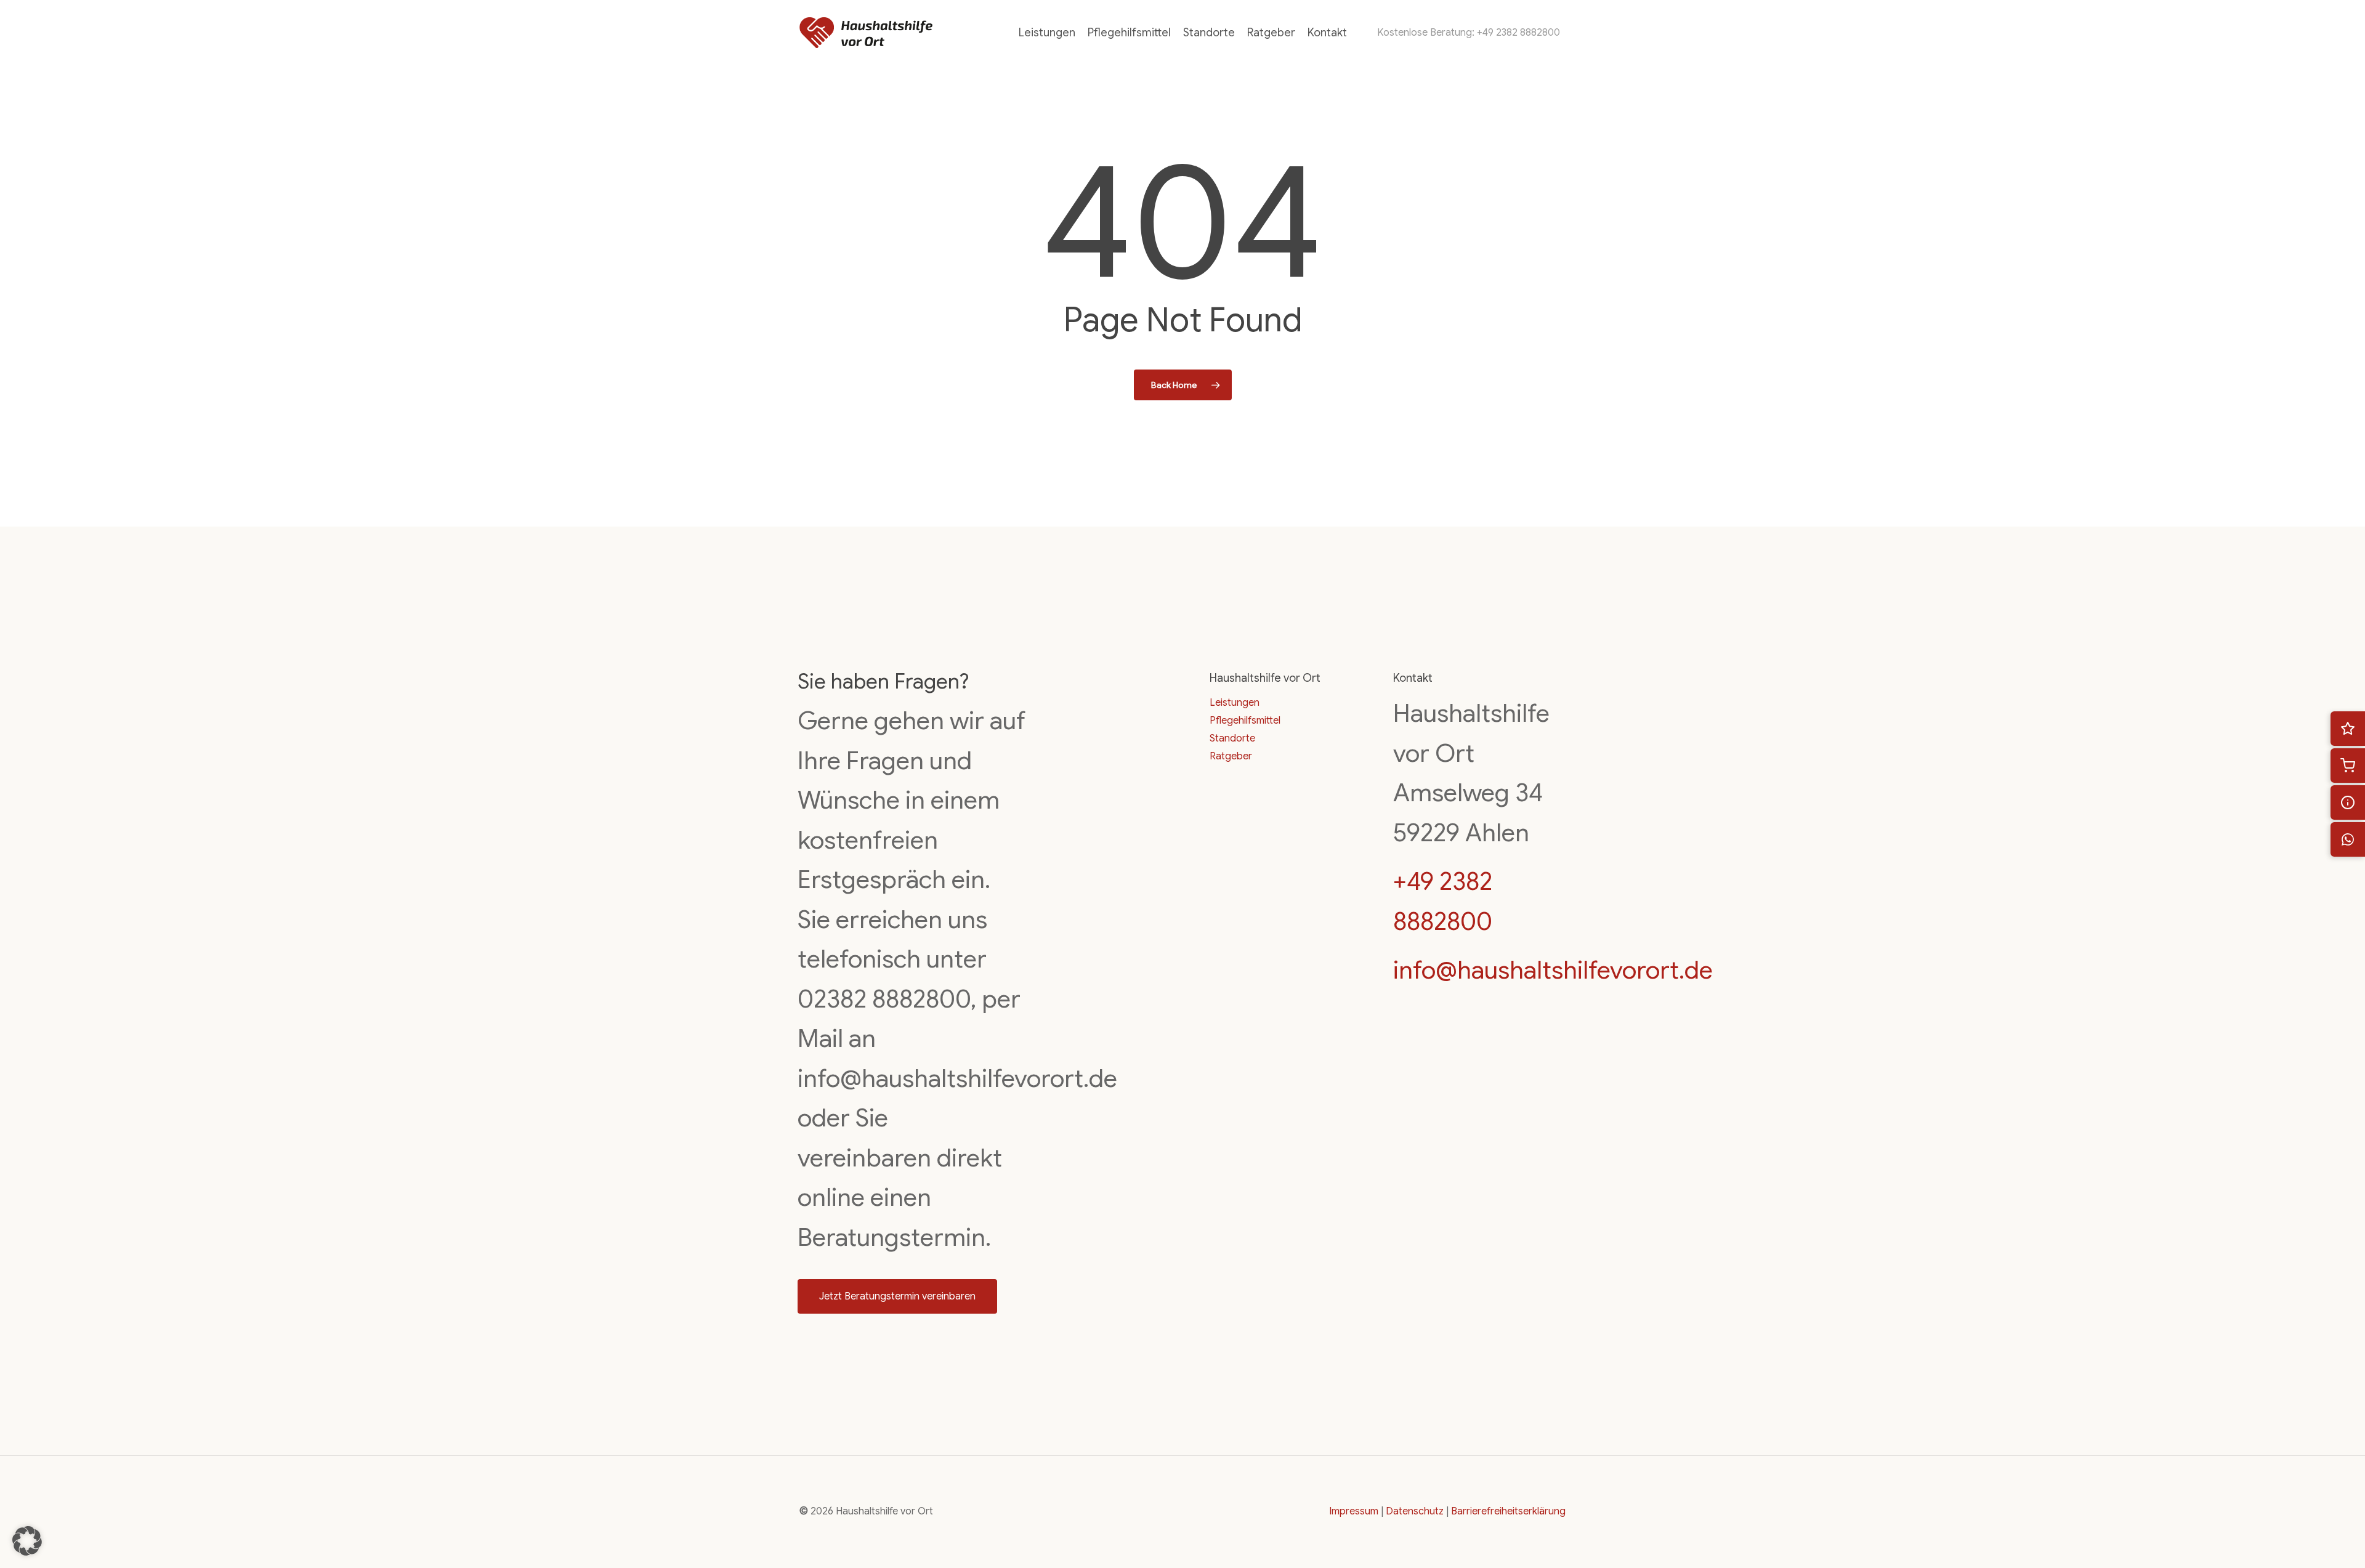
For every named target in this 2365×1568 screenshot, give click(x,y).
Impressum (1354, 1511)
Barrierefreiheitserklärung (1508, 1511)
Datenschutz (1415, 1511)
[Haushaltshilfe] (2348, 729)
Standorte (1232, 738)
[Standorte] (2348, 802)
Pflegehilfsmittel (1245, 721)
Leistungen (1235, 703)
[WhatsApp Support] (2348, 839)
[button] (897, 1296)
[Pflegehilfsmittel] (2348, 766)
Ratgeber (1231, 756)
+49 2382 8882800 (1518, 33)
